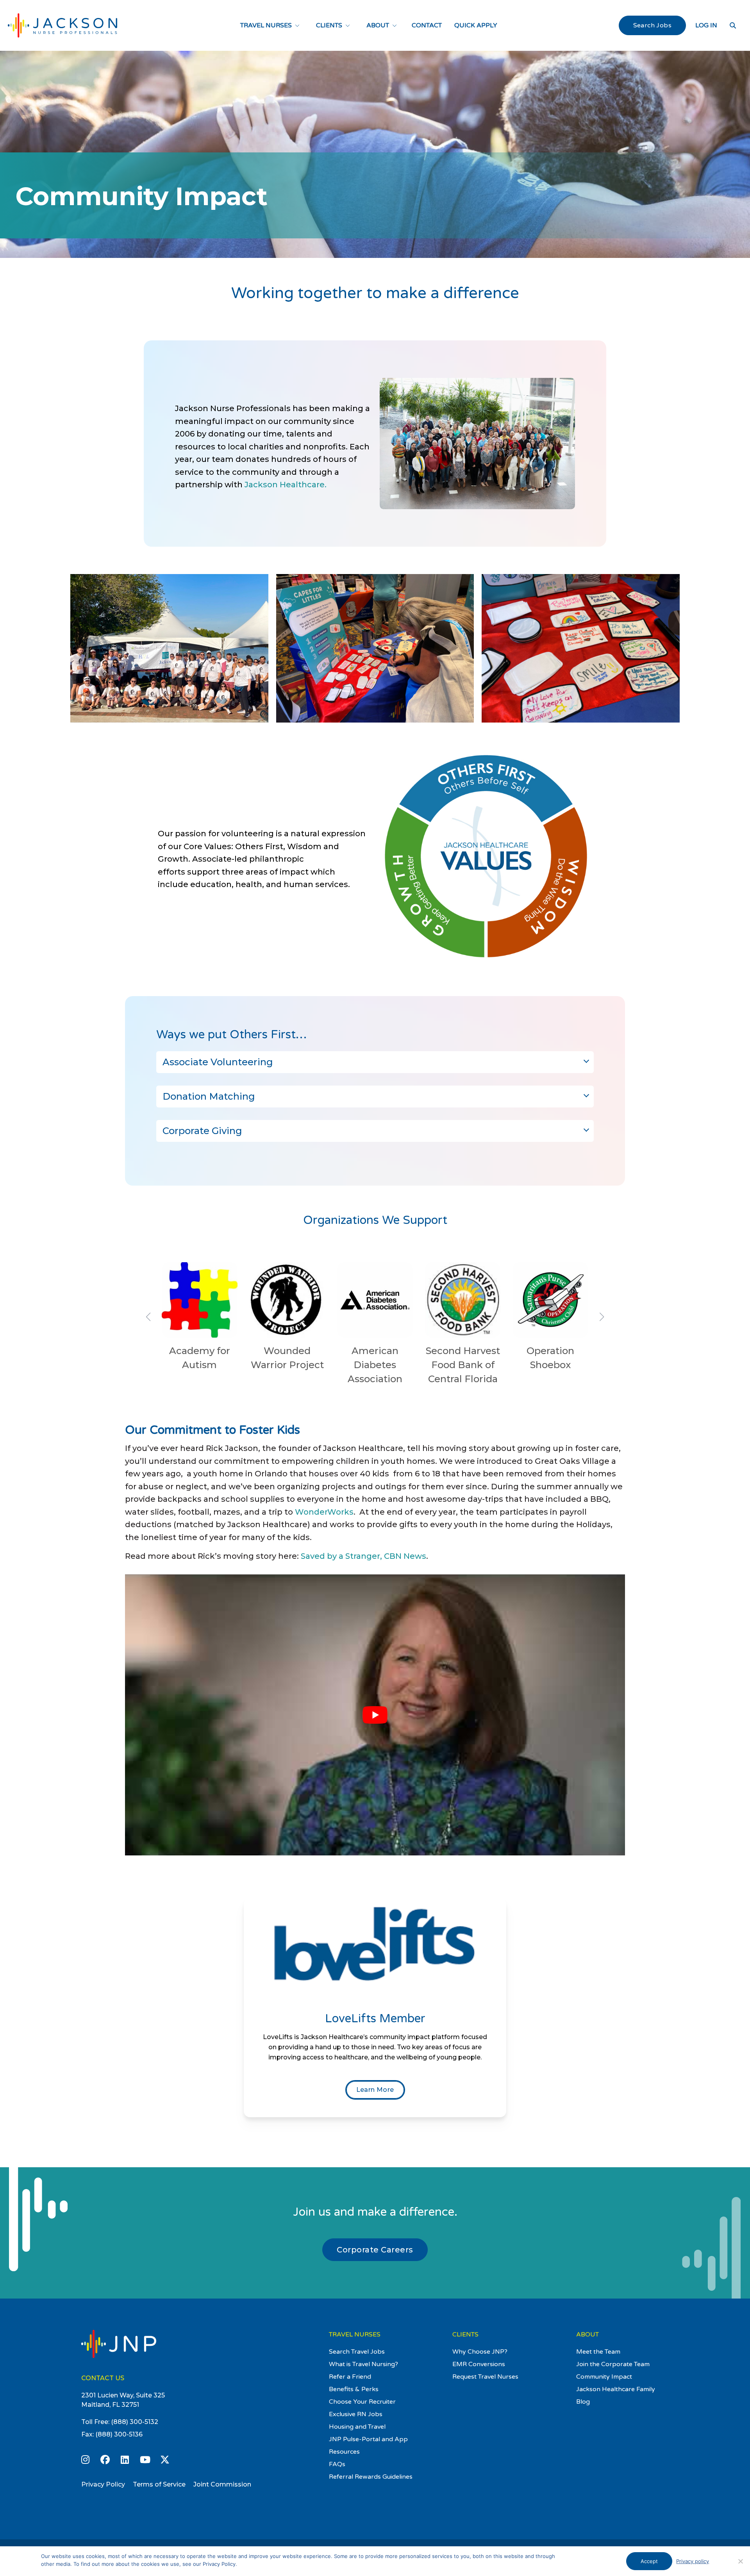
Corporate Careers (375, 2250)
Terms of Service (159, 2484)
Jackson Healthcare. (286, 485)
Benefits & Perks (354, 2389)
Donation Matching (209, 1096)
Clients (329, 25)
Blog (583, 2402)
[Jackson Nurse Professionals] (62, 25)
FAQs (337, 2464)
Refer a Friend (350, 2377)
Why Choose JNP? (480, 2352)
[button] (148, 1317)
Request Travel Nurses (485, 2377)
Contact (427, 25)
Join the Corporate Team (613, 2364)
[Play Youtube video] (375, 1715)
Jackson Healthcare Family (616, 2389)
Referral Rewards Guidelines (371, 2477)
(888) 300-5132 (135, 2422)
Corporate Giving (202, 1131)
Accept (649, 2561)
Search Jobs (652, 25)
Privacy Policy (103, 2484)
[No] (740, 2561)
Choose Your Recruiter (362, 2402)
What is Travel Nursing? (363, 2364)
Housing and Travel (357, 2427)
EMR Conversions (479, 2364)
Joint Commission (222, 2484)
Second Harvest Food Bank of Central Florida (463, 1365)
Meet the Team (598, 2352)
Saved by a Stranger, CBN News (363, 1556)
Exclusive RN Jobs (356, 2414)
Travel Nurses (266, 25)
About (378, 25)
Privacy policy (693, 2561)
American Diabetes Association (375, 1365)
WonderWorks (324, 1512)
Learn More (375, 2090)
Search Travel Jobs (357, 2352)
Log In (706, 25)
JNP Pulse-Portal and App (368, 2439)
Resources (344, 2452)
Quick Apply (476, 25)
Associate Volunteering (218, 1062)
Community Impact (604, 2377)
